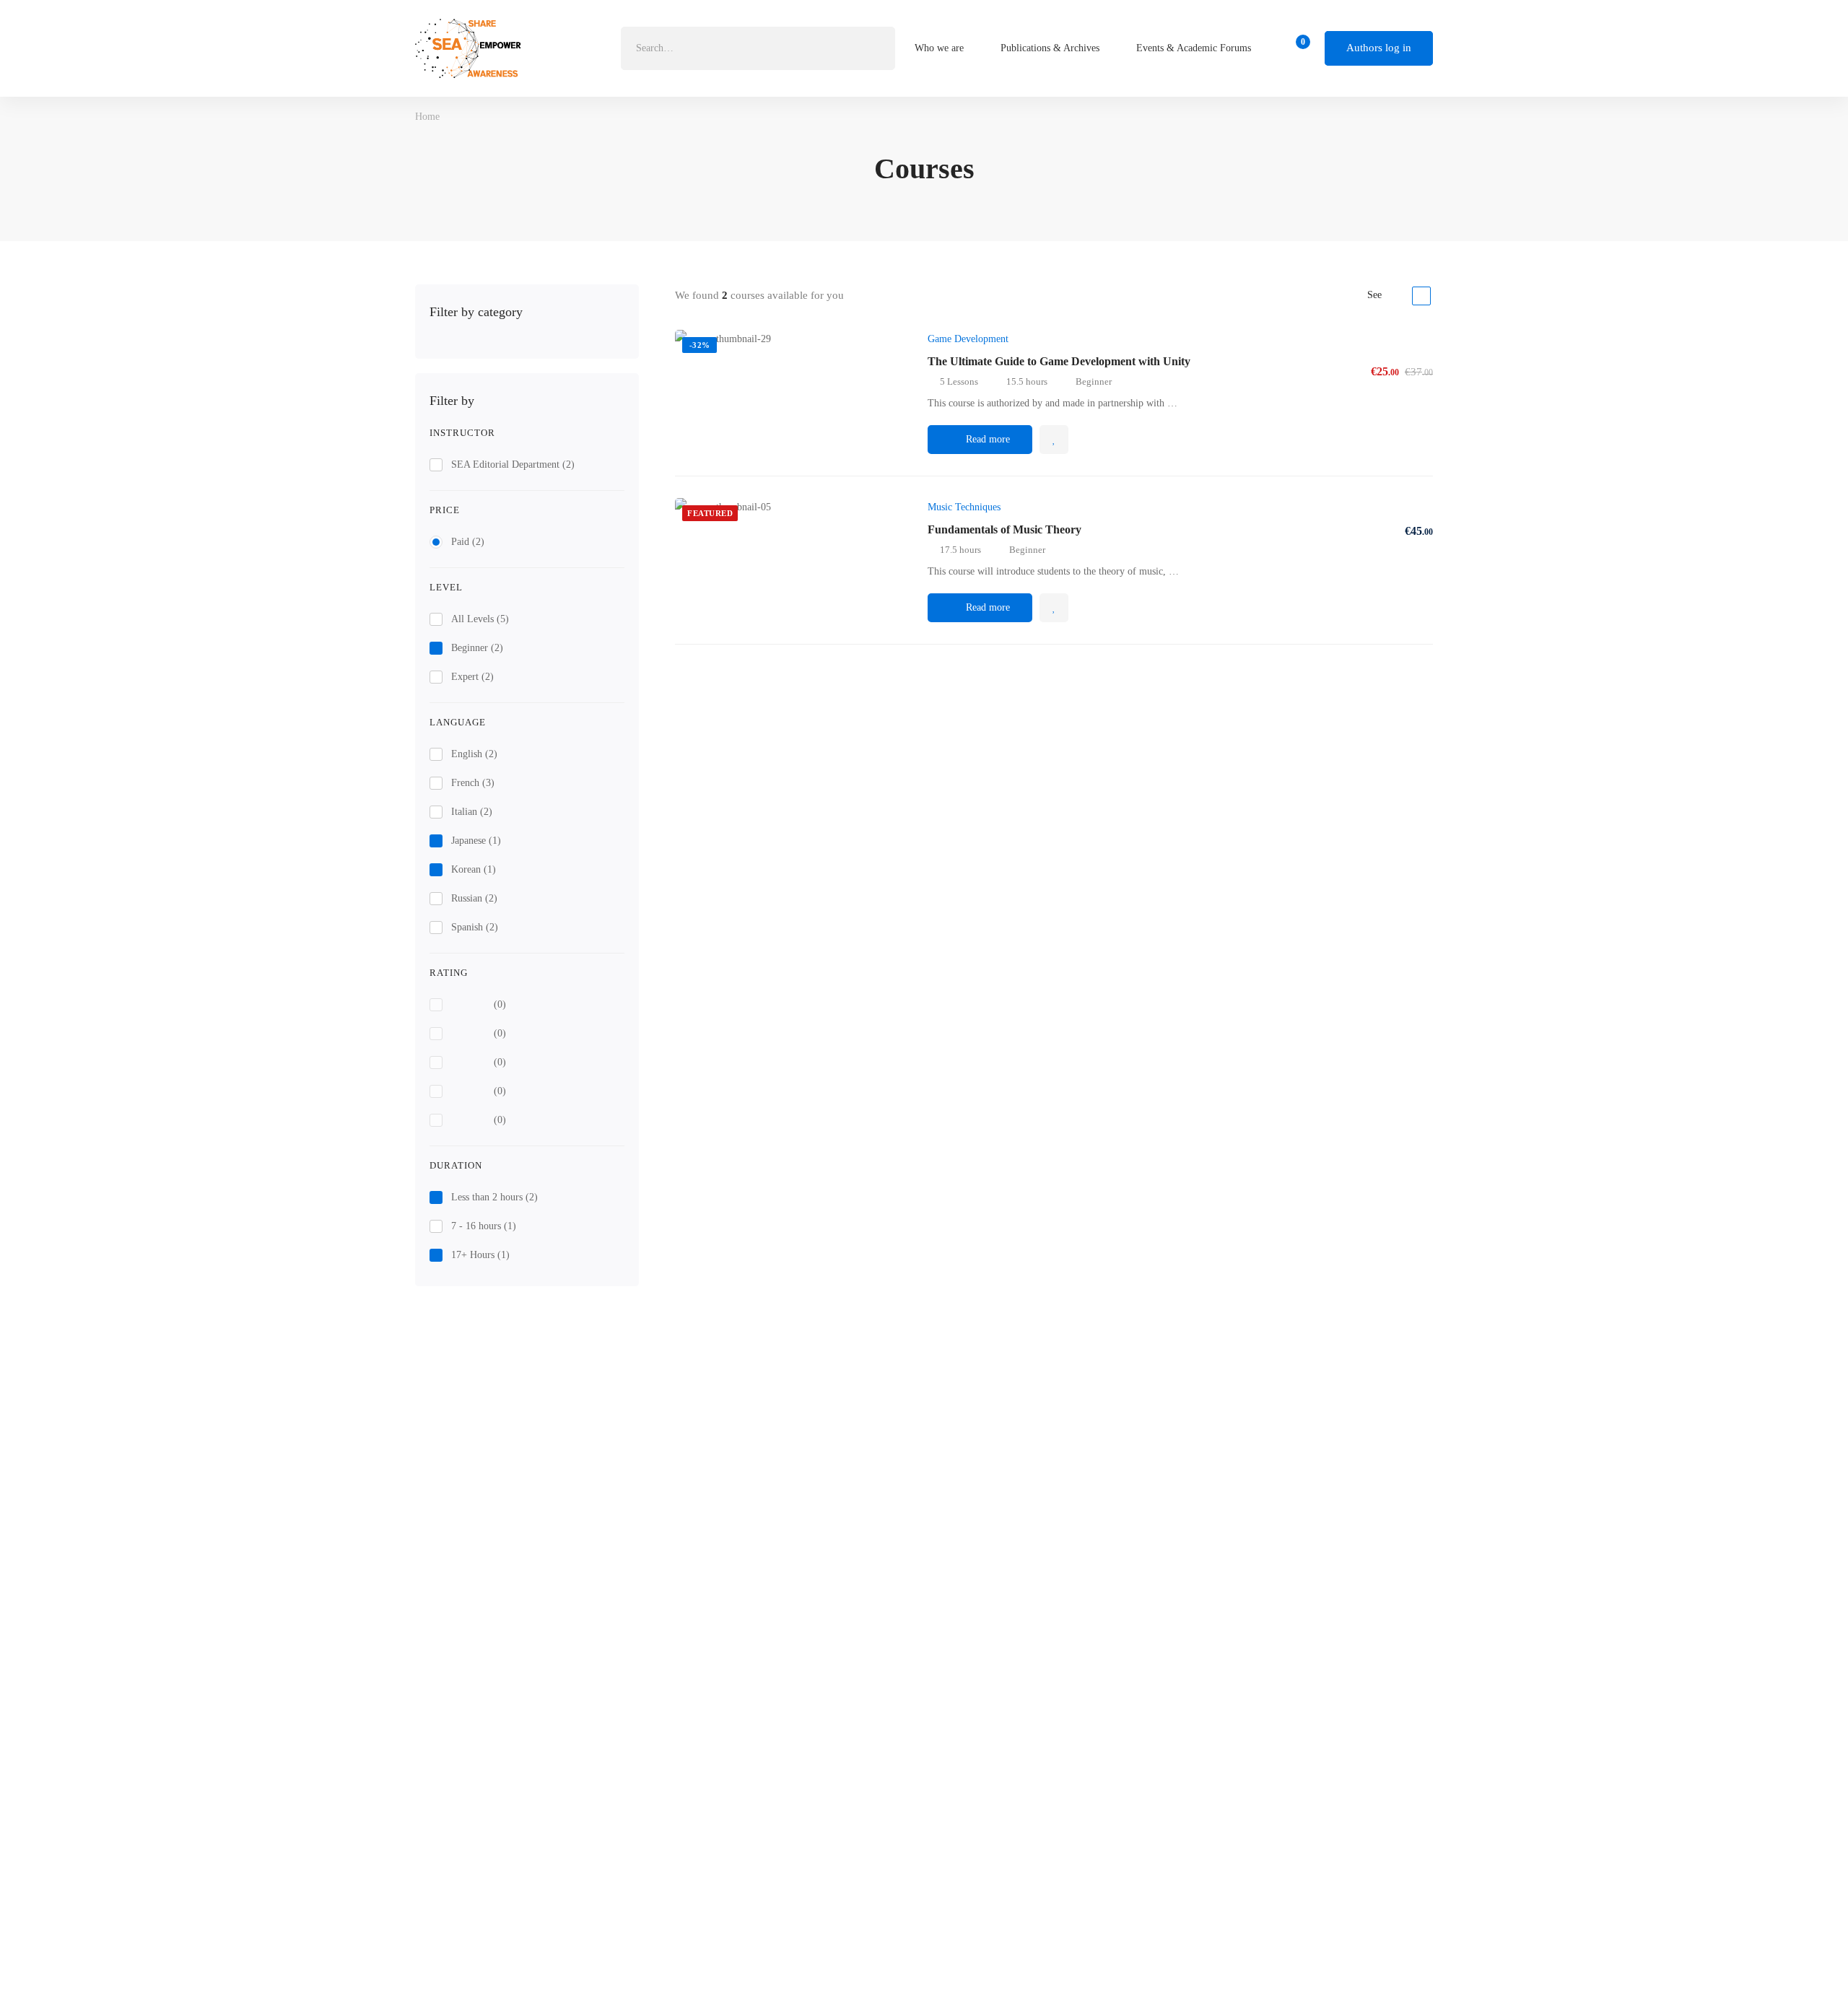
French (473, 783)
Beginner (477, 648)
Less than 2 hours (494, 1197)
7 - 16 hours (484, 1226)
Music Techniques (964, 507)
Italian (472, 812)
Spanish (475, 927)
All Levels (480, 619)
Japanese (476, 841)
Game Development (968, 339)
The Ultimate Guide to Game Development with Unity (1059, 361)
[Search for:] (758, 48)
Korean (474, 869)
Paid (468, 542)
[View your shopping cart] (1298, 48)
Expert (472, 677)
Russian (474, 898)
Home (427, 117)
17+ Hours (480, 1255)
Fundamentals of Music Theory (1004, 529)
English (474, 754)
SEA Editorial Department (513, 464)
